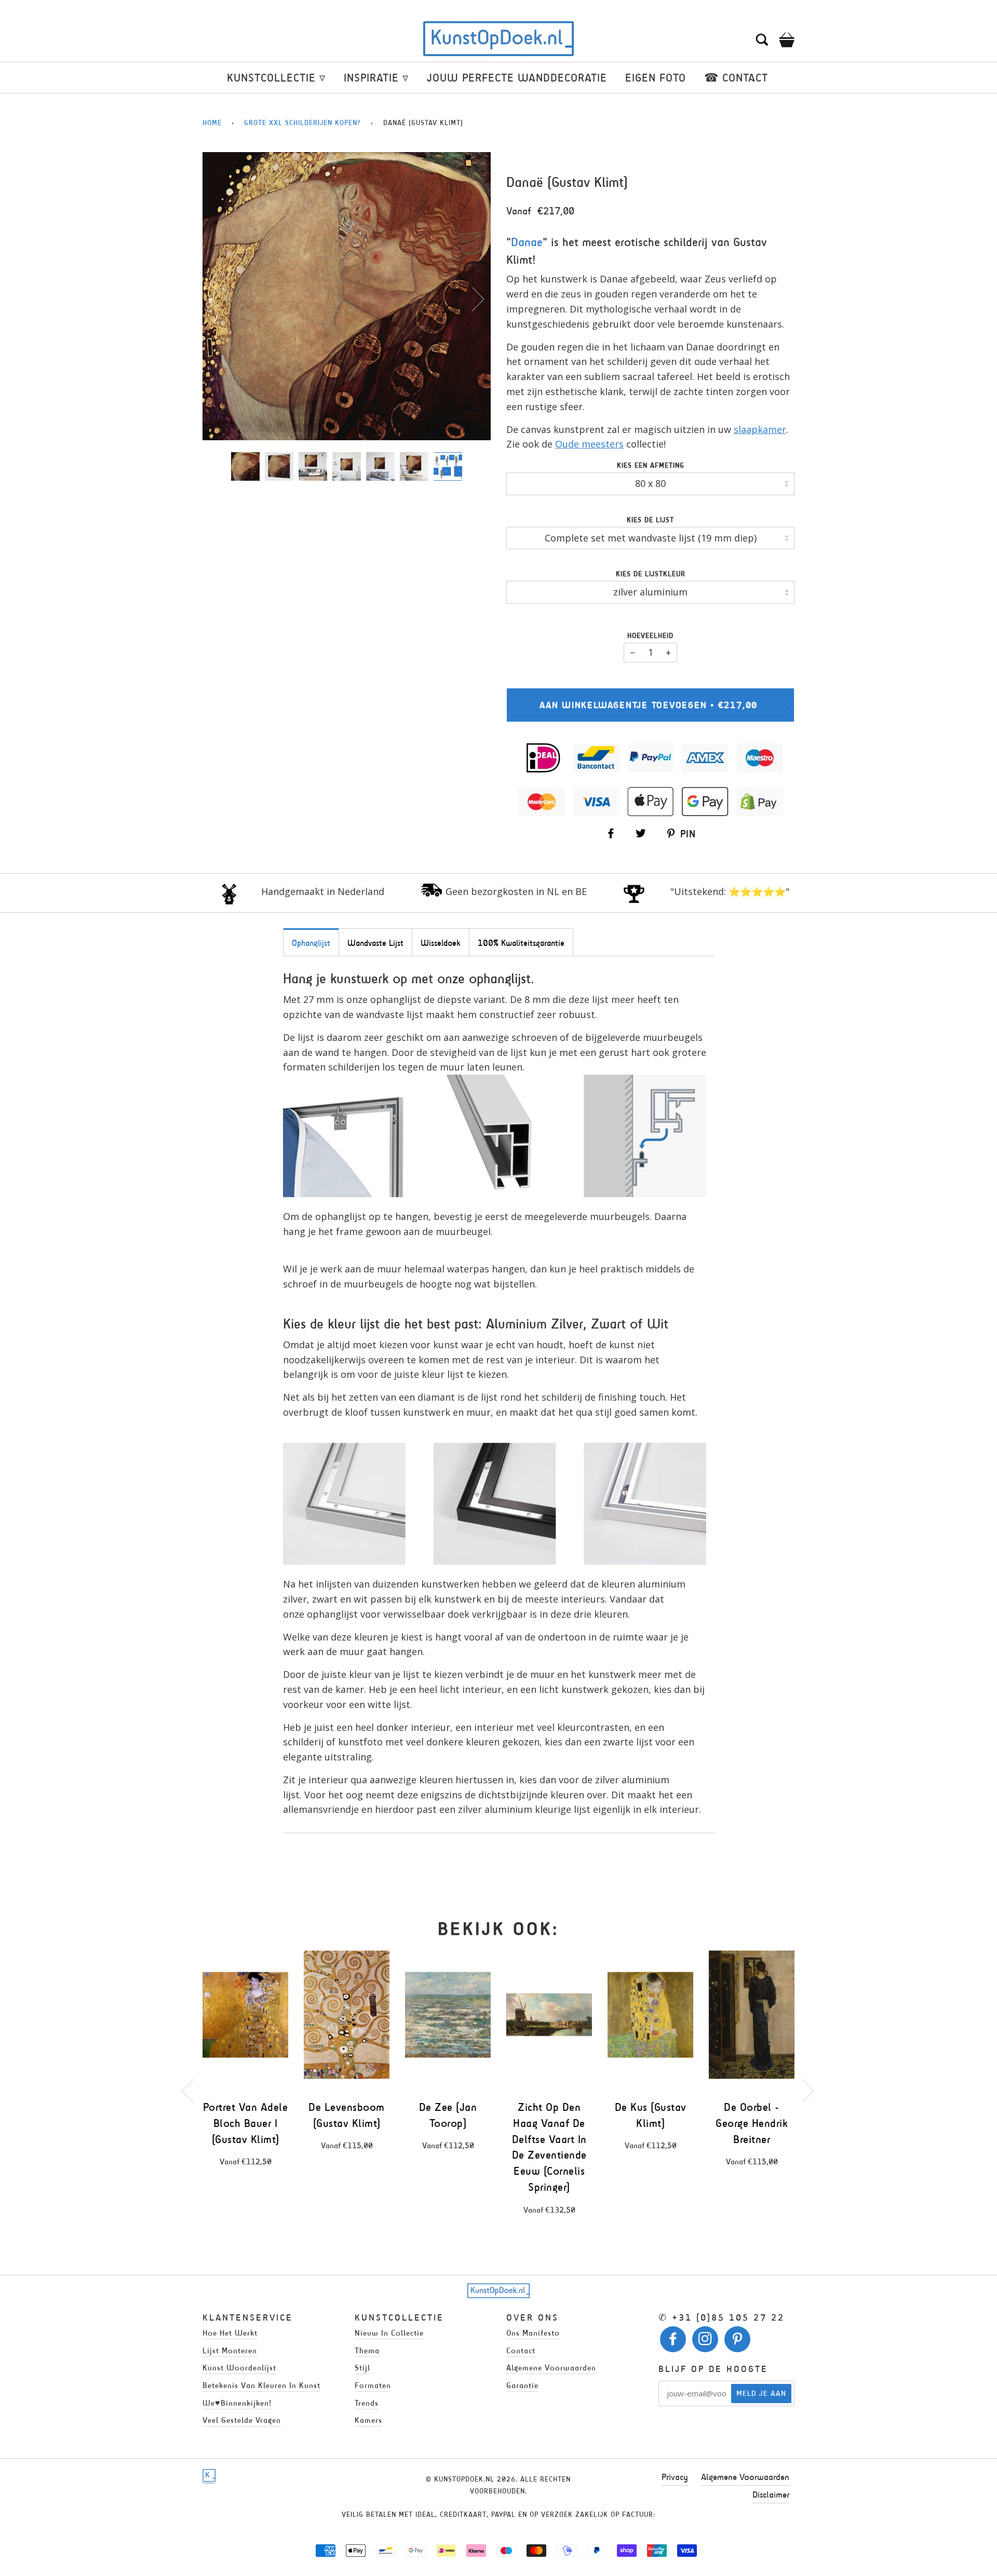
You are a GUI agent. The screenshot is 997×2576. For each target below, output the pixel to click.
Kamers (368, 2420)
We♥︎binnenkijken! (237, 2403)
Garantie (522, 2385)
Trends (367, 2403)
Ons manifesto (533, 2333)
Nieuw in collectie (389, 2333)
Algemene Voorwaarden (745, 2477)
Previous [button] (220, 299)
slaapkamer (760, 429)
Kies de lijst (650, 520)
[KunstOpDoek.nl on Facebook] (673, 2342)
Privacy (675, 2477)
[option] (347, 296)
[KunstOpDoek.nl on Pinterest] (738, 2342)
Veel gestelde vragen (242, 2420)
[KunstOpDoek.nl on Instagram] (705, 2342)
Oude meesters (589, 444)
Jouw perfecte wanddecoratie (517, 78)
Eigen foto (656, 78)
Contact (521, 2350)
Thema (367, 2350)
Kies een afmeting (651, 465)
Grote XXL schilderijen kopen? (302, 123)
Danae (527, 242)
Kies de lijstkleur (651, 574)
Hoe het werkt (230, 2333)
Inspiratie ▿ (376, 78)
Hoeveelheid (650, 636)
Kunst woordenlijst (239, 2368)
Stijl (362, 2368)
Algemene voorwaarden (551, 2368)
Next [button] (472, 299)
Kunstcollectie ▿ (276, 78)
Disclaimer (771, 2494)
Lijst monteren (230, 2350)
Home (212, 123)
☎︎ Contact (736, 78)
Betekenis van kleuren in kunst (261, 2385)
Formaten (373, 2385)
